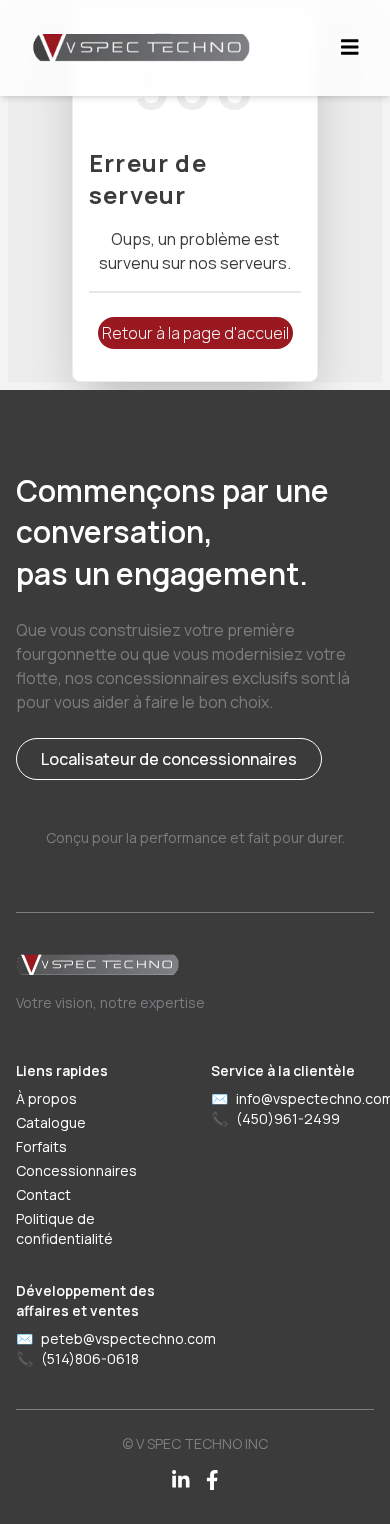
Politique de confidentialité (64, 1228)
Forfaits (41, 1146)
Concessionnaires (76, 1170)
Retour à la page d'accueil (195, 333)
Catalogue (51, 1122)
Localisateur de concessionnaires (169, 759)
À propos (46, 1098)
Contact (43, 1194)
